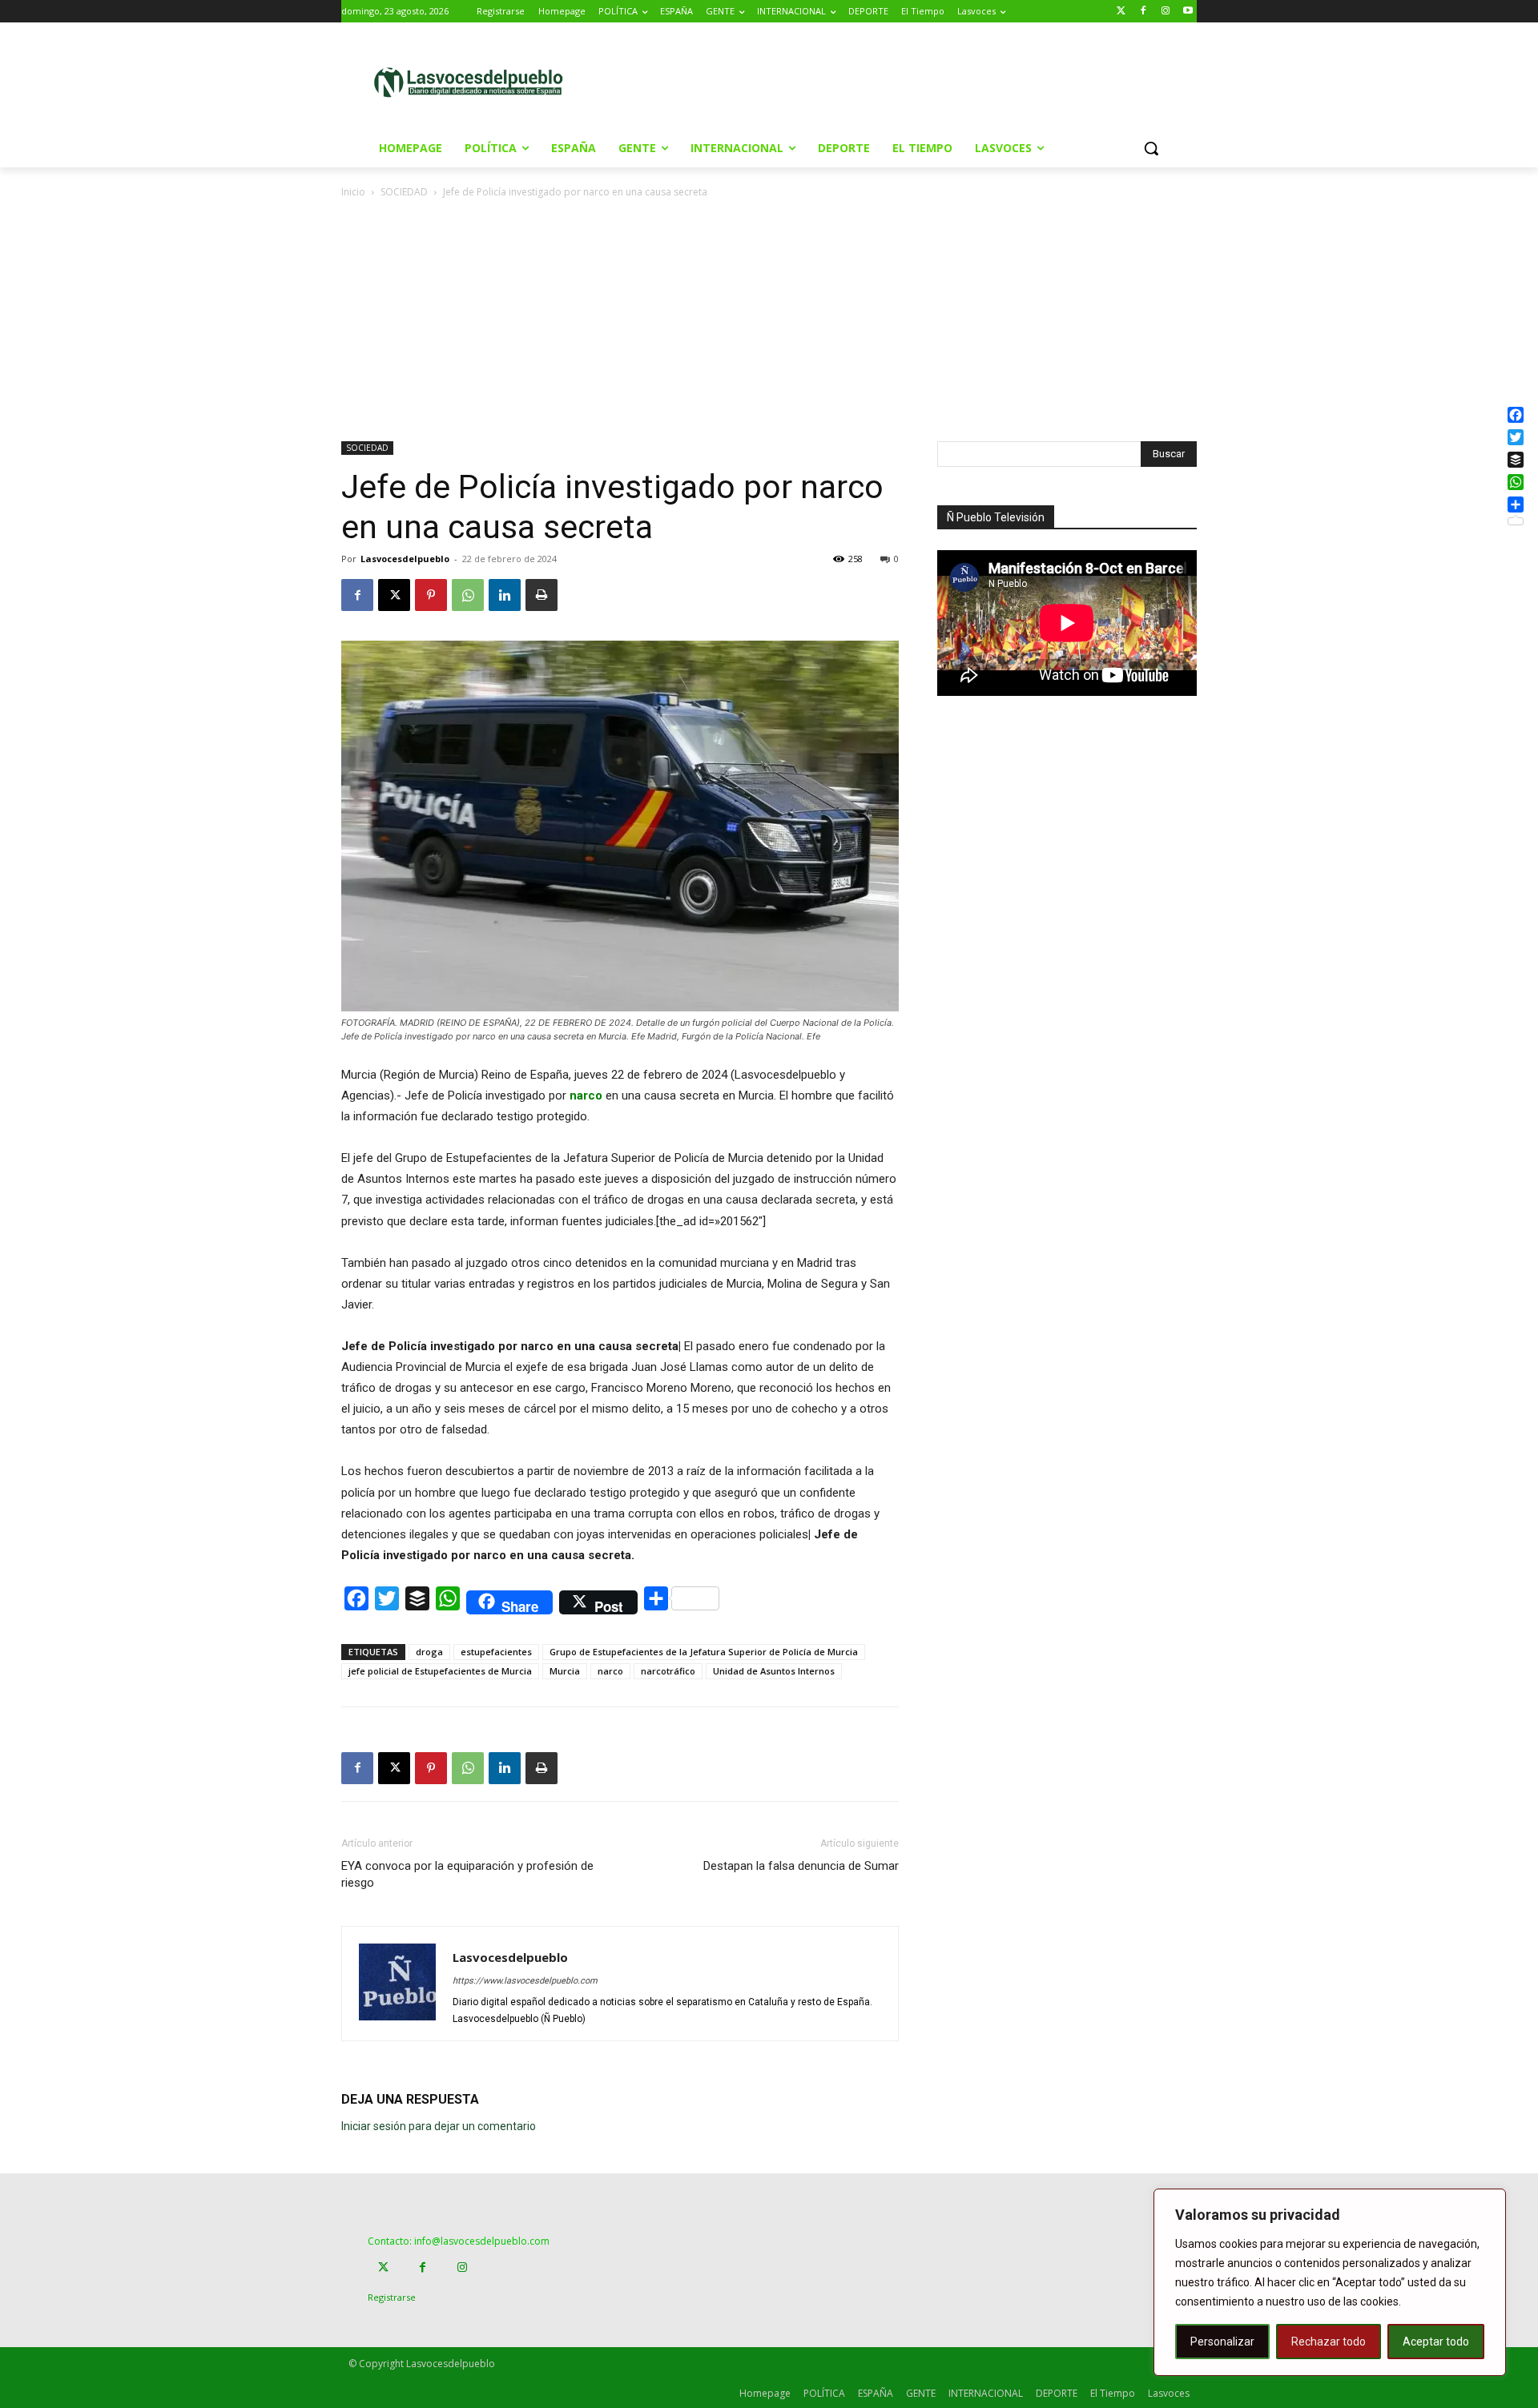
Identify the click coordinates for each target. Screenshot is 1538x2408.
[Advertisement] (904, 81)
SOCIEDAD (404, 192)
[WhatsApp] (468, 595)
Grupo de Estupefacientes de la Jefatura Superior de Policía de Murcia (704, 1652)
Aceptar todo (1436, 2342)
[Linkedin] (505, 595)
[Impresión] (542, 595)
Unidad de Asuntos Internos (774, 1671)
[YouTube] (1188, 12)
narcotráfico (668, 1671)
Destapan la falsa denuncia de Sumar (801, 1866)
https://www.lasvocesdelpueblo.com (525, 1981)
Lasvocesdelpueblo (405, 559)
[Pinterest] (431, 595)
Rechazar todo (1329, 2342)
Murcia (565, 1671)
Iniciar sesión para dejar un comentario (439, 2126)
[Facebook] (1143, 12)
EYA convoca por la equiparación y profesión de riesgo (467, 1874)
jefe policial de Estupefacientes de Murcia (440, 1671)
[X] (394, 595)
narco (610, 1671)
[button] (1151, 148)
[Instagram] (1165, 12)
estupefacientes (496, 1652)
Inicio (353, 192)
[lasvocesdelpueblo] (475, 83)
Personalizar (1222, 2342)
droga (429, 1652)
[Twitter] (1121, 12)
